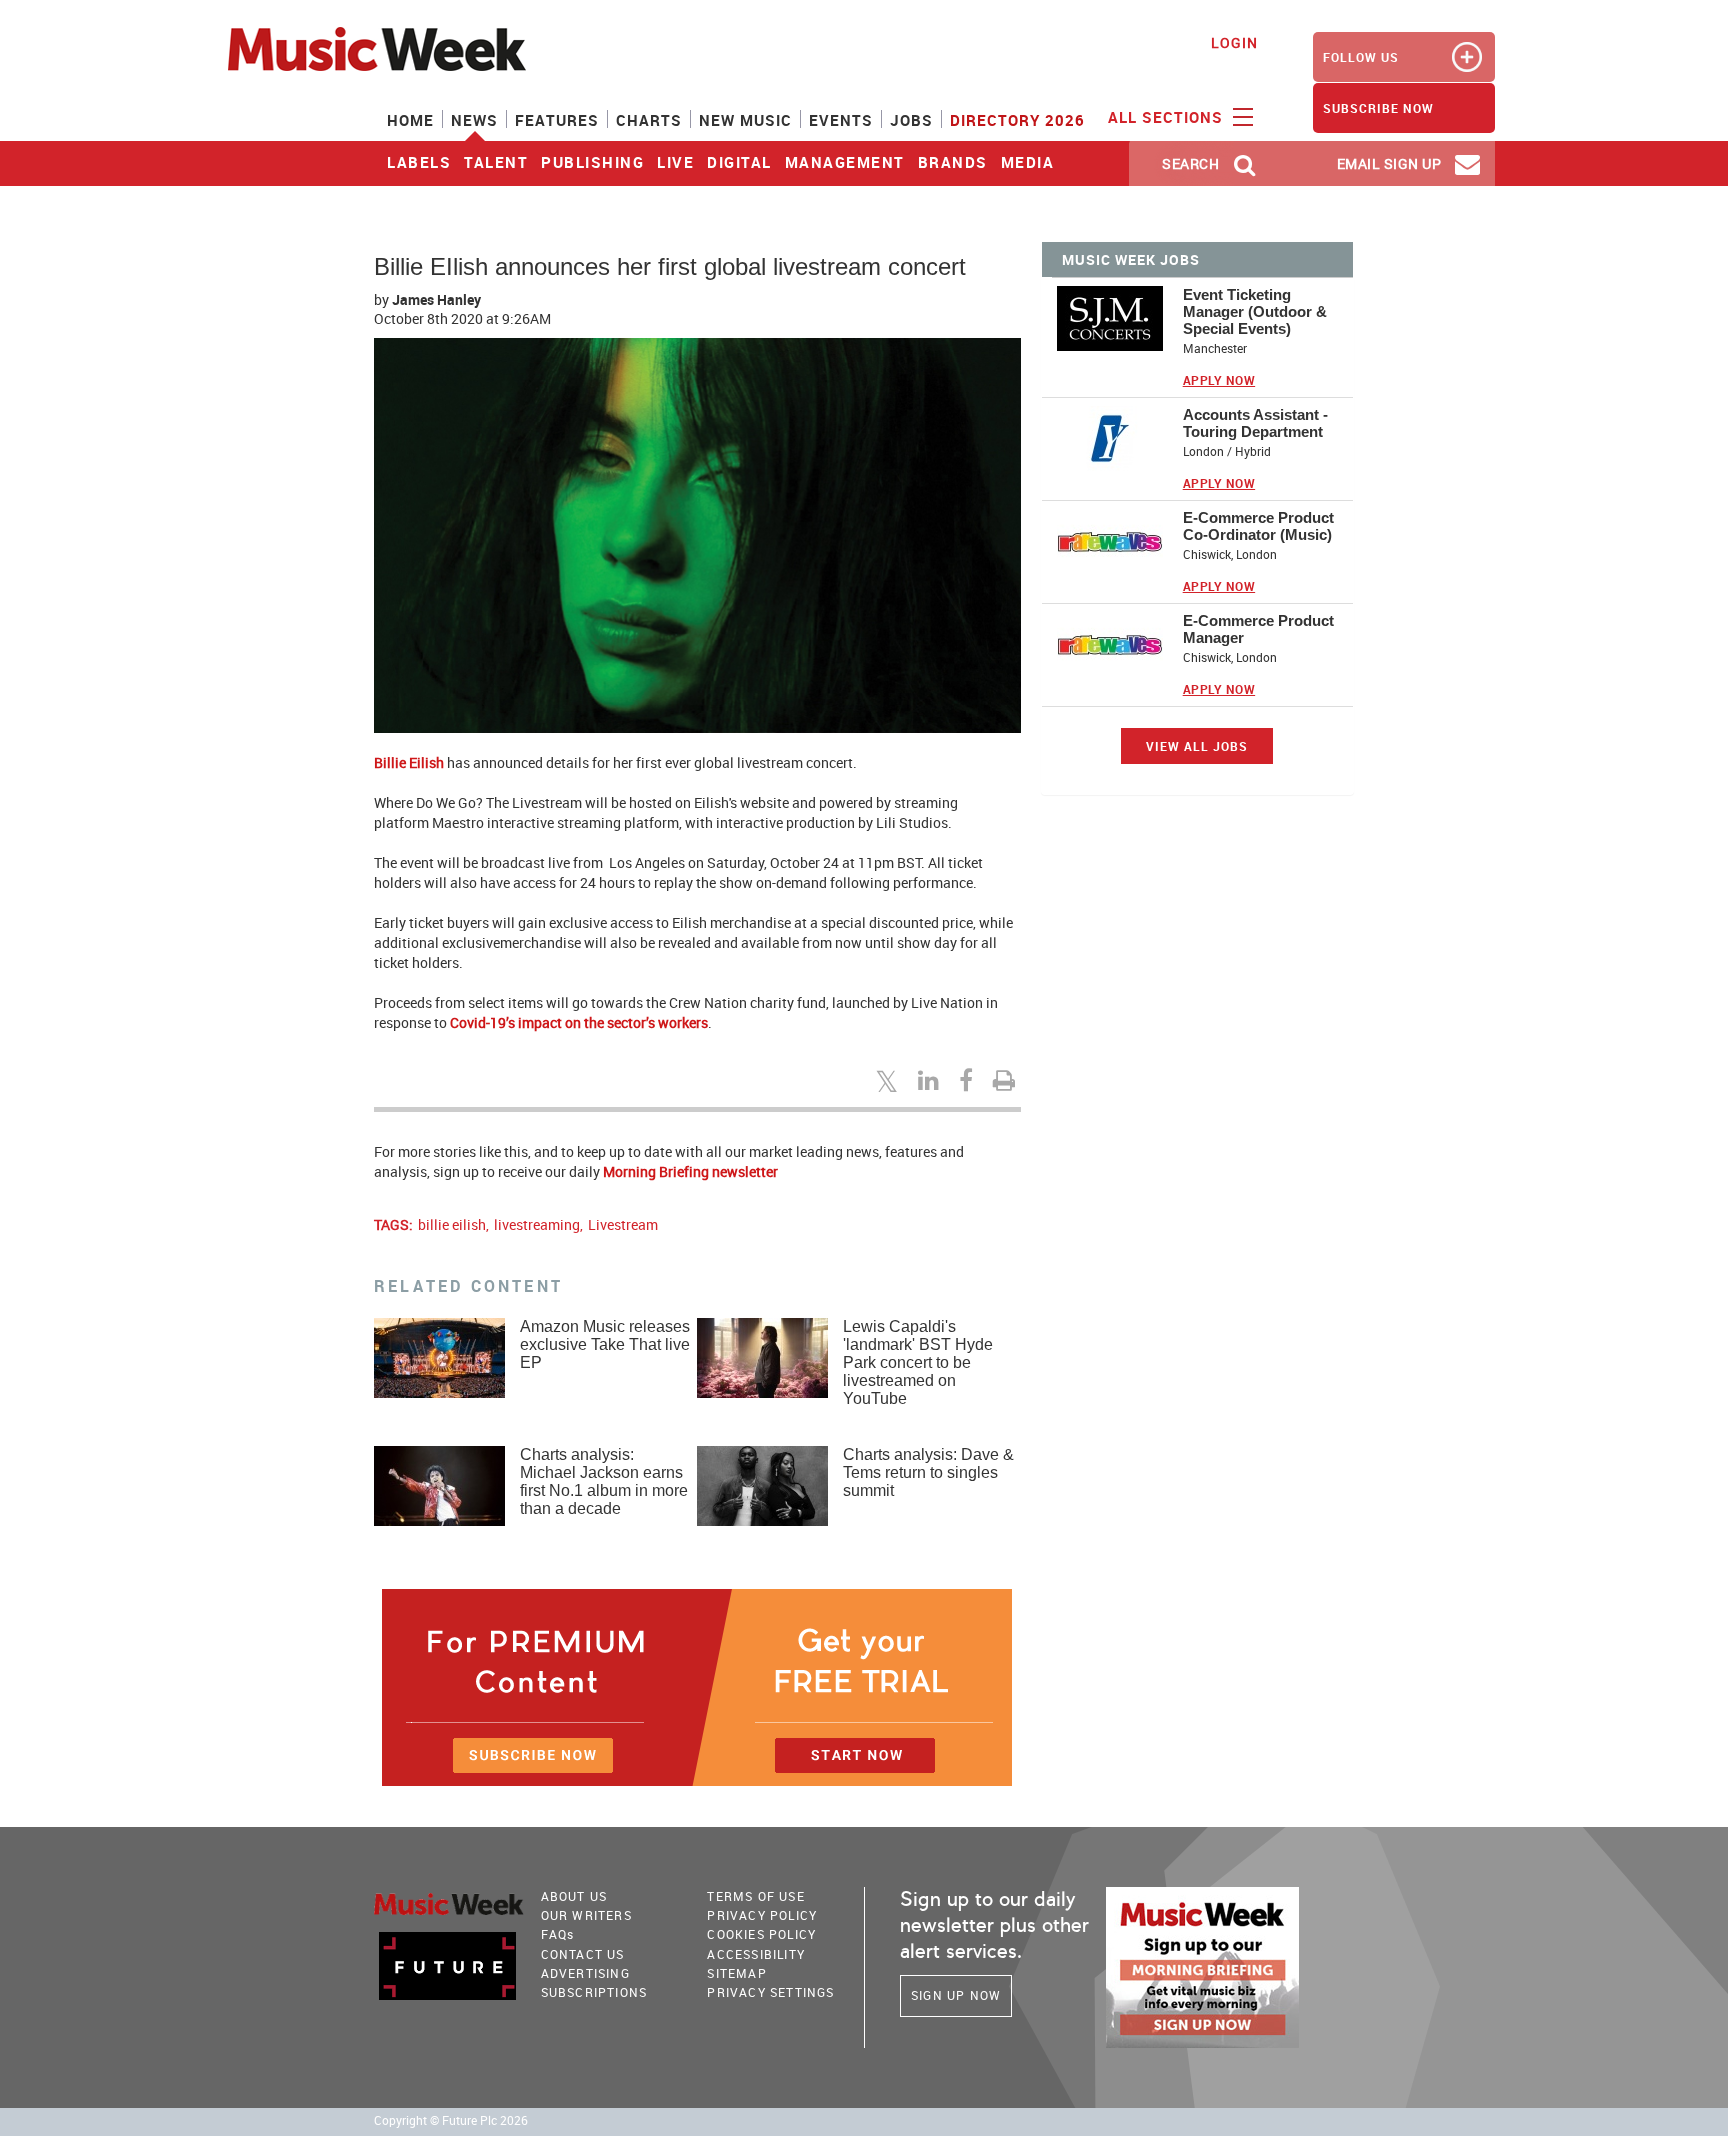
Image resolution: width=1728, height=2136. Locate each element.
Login (1234, 42)
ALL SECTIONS (1168, 117)
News (474, 120)
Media (1028, 162)
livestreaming (537, 1224)
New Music (745, 120)
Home (410, 120)
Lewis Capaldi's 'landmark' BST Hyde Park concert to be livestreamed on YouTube (918, 1362)
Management (845, 162)
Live (675, 162)
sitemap (736, 1973)
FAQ (558, 1934)
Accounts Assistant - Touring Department (1255, 423)
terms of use (755, 1896)
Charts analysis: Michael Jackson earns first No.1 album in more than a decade (604, 1481)
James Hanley (436, 299)
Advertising (585, 1973)
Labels (419, 162)
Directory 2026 (1017, 120)
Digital (739, 162)
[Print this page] (1007, 1080)
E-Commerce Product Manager (1258, 629)
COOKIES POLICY (761, 1934)
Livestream (623, 1224)
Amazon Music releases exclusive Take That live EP (605, 1344)
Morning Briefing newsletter (690, 1171)
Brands (953, 162)
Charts (649, 120)
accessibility (756, 1954)
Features (557, 120)
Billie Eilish (409, 762)
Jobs (911, 120)
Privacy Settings (770, 1992)
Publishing (592, 162)
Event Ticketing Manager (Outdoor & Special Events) (1255, 311)
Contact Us (583, 1954)
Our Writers (586, 1915)
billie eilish (452, 1224)
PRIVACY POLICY (762, 1915)
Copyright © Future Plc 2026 (451, 2120)
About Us (574, 1896)
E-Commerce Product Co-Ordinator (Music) (1258, 526)
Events (841, 120)
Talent (496, 162)
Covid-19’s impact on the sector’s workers (579, 1022)
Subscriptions (594, 1992)
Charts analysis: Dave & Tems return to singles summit (928, 1472)
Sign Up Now (956, 1995)
